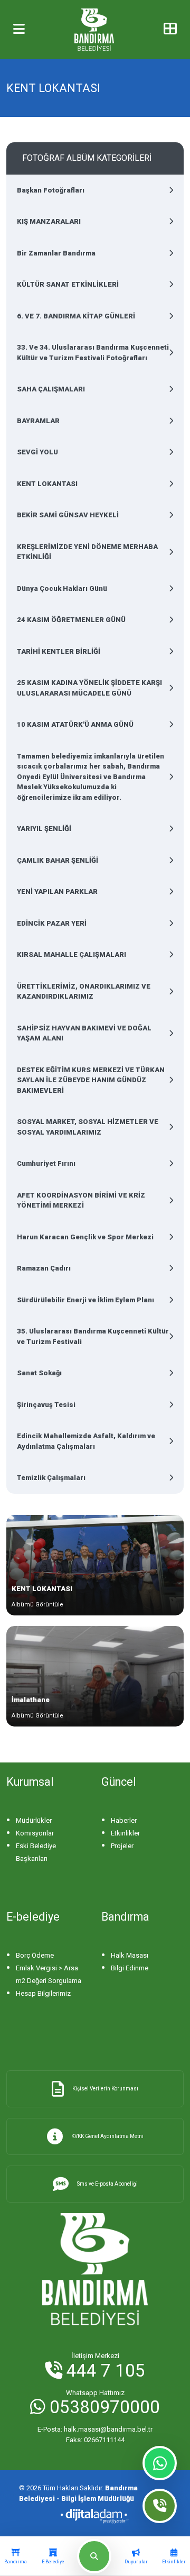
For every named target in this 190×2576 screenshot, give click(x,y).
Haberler (124, 1820)
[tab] (16, 2556)
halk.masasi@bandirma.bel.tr (95, 2429)
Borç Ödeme (35, 1955)
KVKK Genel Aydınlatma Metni (107, 2136)
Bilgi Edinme (130, 1968)
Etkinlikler (125, 1833)
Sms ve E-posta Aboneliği (107, 2184)
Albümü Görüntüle (37, 1605)
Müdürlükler (34, 1820)
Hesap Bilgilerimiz (43, 1993)
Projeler (122, 1846)
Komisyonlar (35, 1833)
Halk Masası (130, 1955)
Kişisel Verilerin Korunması (105, 2089)
